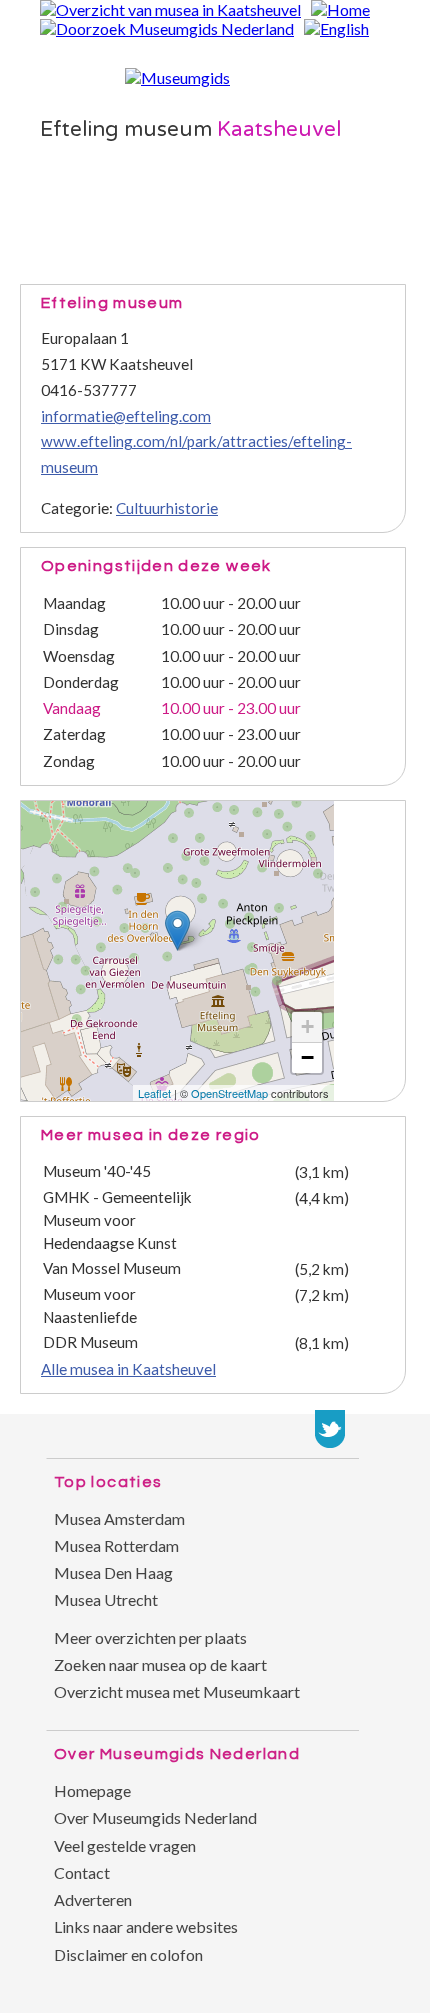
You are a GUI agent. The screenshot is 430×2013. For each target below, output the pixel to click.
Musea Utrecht (106, 1599)
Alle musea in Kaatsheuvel (128, 1369)
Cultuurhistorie (167, 508)
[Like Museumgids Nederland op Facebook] (370, 1429)
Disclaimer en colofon (128, 1954)
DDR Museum (90, 1342)
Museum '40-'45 (97, 1171)
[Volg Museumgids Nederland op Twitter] (330, 1429)
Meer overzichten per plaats (150, 1637)
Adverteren (93, 1899)
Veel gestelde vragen (125, 1845)
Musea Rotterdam (116, 1545)
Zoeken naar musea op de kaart (160, 1664)
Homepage (92, 1790)
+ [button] (307, 1026)
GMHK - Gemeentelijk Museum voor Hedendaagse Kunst (117, 1220)
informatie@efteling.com (126, 416)
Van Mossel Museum (112, 1268)
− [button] (307, 1057)
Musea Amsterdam (119, 1518)
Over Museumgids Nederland (155, 1817)
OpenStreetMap (229, 1093)
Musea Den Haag (113, 1572)
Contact (82, 1872)
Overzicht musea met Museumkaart (177, 1691)
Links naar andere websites (146, 1926)
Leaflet (154, 1093)
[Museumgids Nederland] (177, 77)
